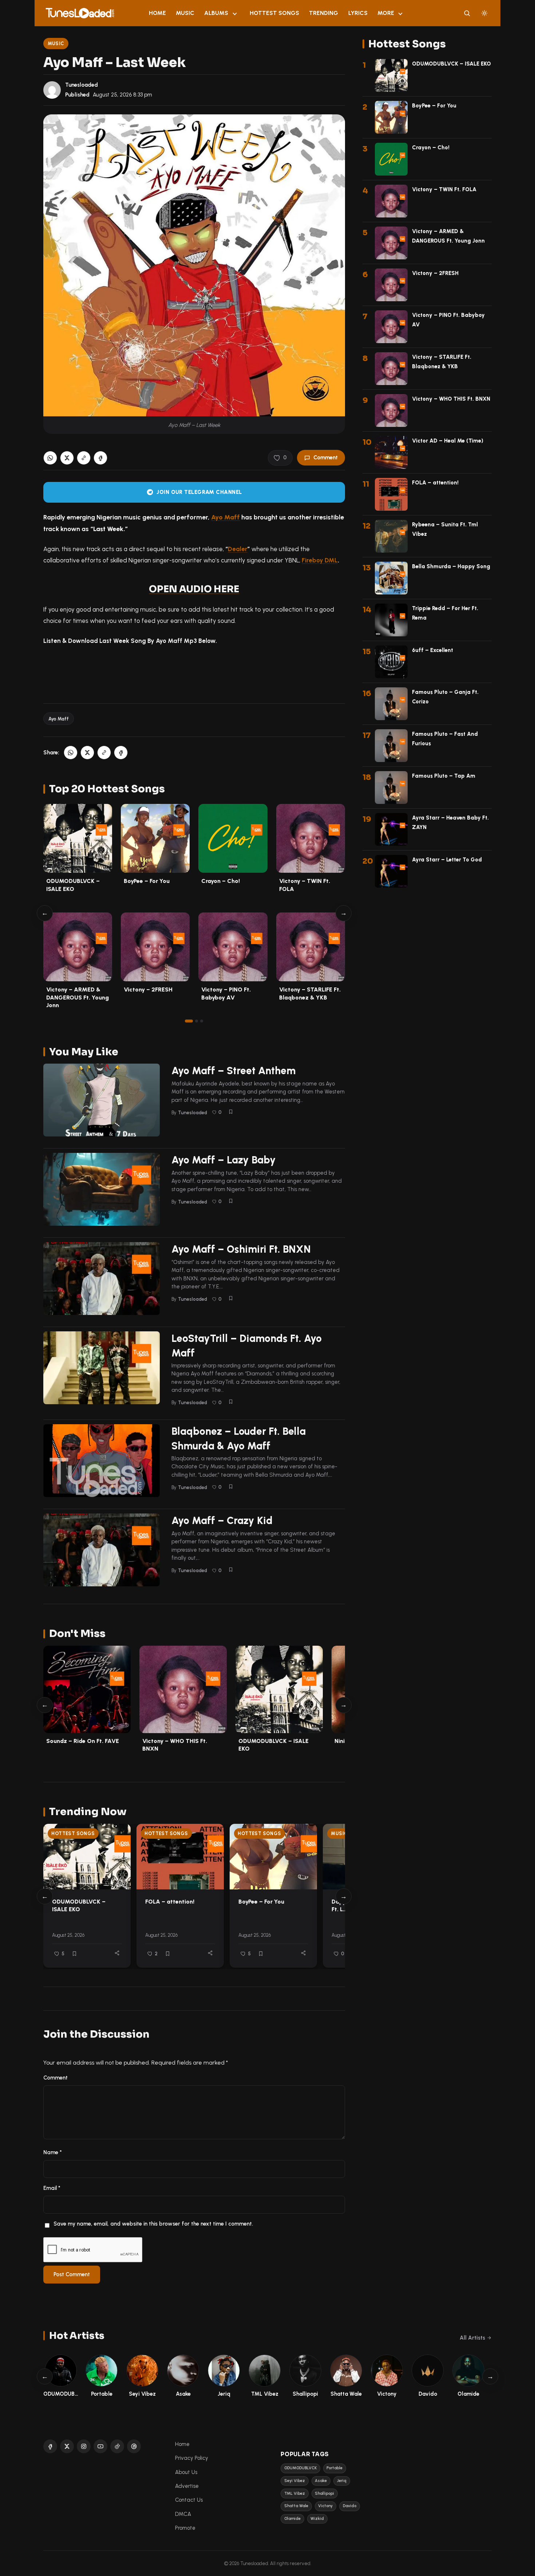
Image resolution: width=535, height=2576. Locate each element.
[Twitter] (67, 2446)
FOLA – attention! (170, 1902)
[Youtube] (100, 2446)
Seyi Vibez (295, 2481)
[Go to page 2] (197, 1021)
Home (157, 13)
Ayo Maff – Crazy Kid (222, 1520)
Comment (326, 458)
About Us (186, 2472)
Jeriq (342, 2481)
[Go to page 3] (202, 1021)
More (386, 13)
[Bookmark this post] (231, 1112)
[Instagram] (84, 2446)
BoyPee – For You (147, 881)
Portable (334, 2468)
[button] (84, 458)
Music (185, 13)
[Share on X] (67, 458)
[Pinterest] (134, 2446)
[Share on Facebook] (100, 458)
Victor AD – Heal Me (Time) (448, 441)
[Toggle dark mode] (484, 13)
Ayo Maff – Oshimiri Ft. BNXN (241, 1249)
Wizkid (317, 2519)
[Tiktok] (117, 2446)
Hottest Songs (274, 13)
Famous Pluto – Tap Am (444, 776)
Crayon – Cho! (221, 881)
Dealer (238, 549)
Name (53, 2152)
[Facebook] (50, 2446)
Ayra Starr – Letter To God (447, 860)
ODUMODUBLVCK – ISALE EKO (79, 1905)
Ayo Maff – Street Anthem (233, 1071)
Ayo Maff (225, 517)
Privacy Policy (192, 2458)
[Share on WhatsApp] (50, 458)
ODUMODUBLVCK (300, 2468)
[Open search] (467, 13)
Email (52, 2188)
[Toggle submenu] (235, 13)
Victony (325, 2506)
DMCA (183, 2514)
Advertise (187, 2486)
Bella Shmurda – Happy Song (451, 566)
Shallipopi (324, 2493)
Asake (321, 2481)
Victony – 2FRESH (148, 989)
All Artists (472, 2338)
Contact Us (189, 2500)
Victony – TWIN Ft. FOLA (444, 189)
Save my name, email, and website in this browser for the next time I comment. (153, 2224)
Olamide (292, 2519)
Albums (216, 13)
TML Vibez (295, 2493)
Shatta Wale (296, 2506)
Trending (324, 13)
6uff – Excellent (433, 650)
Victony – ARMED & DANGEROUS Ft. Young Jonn (78, 997)
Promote (185, 2528)
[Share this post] (117, 1953)
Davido (350, 2506)
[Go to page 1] (189, 1021)
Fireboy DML (320, 560)
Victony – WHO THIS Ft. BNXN (451, 399)
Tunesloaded (82, 85)
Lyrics (358, 13)
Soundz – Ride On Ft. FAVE (83, 1741)
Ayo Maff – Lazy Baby (224, 1160)
